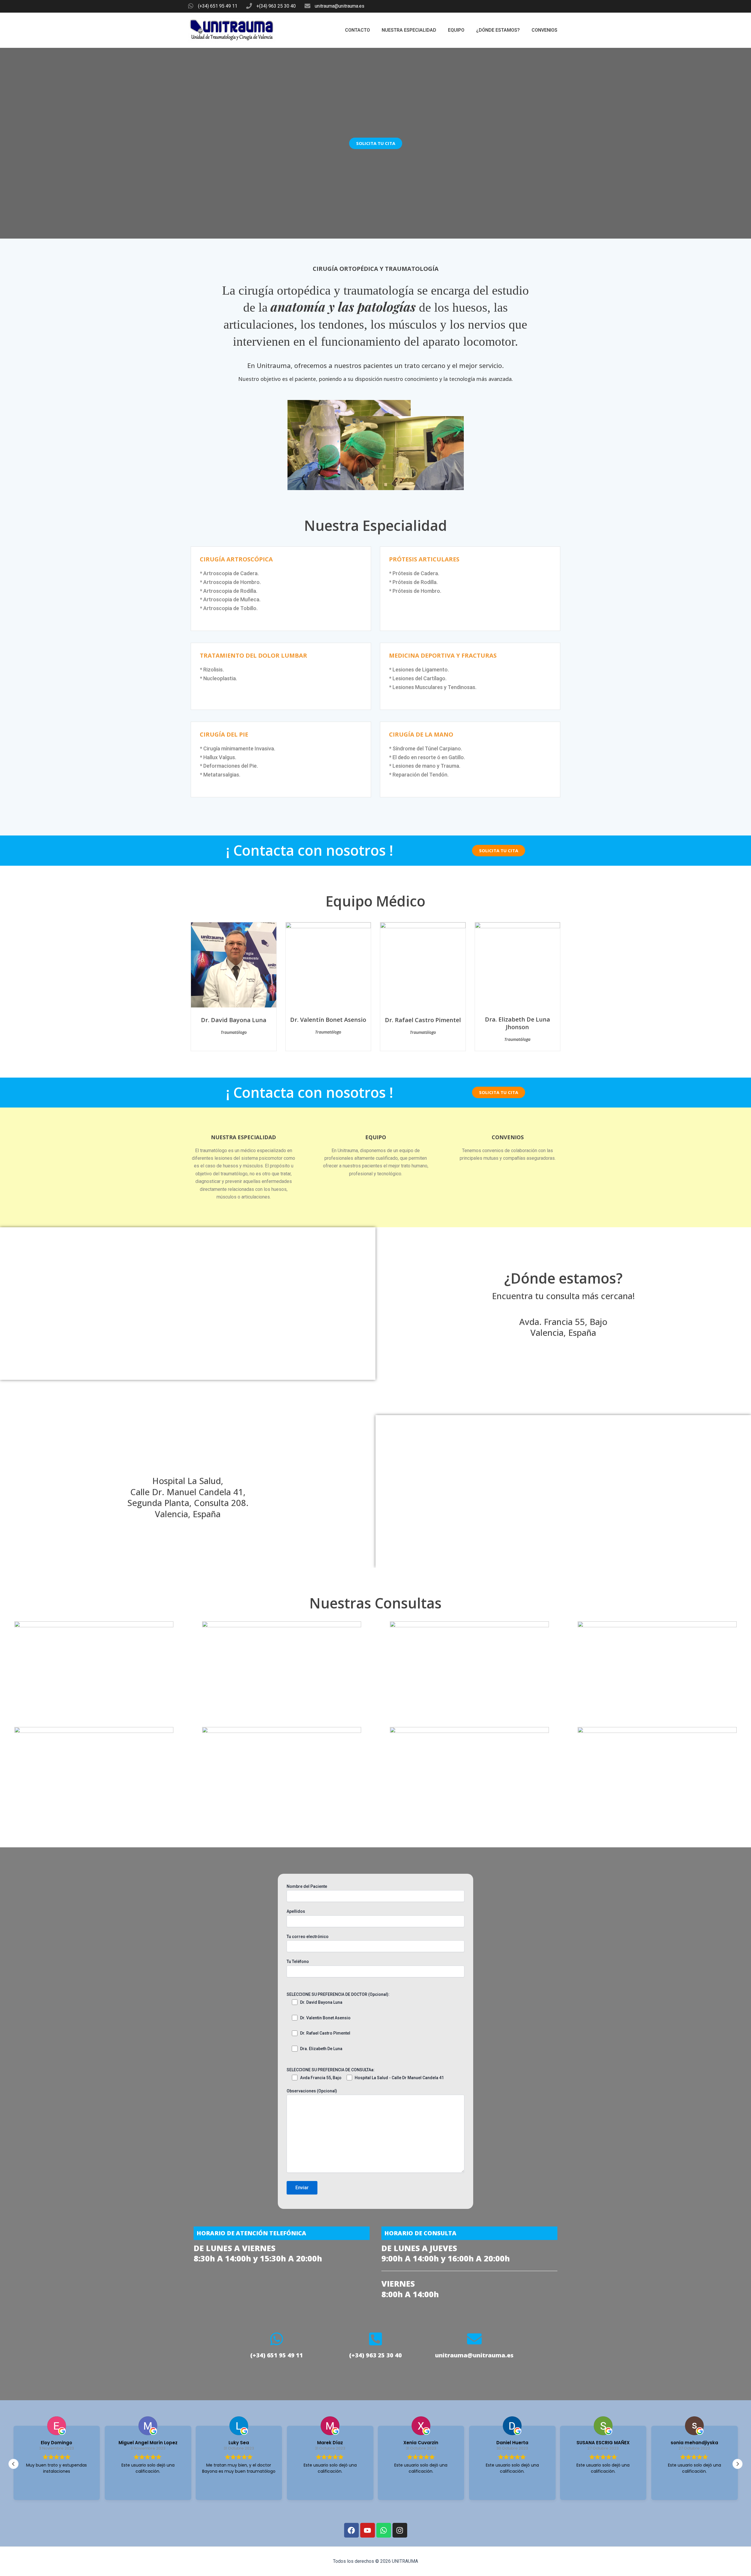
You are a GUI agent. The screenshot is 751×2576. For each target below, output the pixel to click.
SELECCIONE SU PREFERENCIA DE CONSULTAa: (331, 2070)
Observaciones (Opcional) (312, 2091)
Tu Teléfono (298, 1961)
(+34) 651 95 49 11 (218, 6)
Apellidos (296, 1911)
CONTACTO (357, 30)
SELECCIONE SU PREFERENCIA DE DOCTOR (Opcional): (338, 1994)
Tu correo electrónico (308, 1937)
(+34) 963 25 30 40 (375, 2355)
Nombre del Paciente (307, 1886)
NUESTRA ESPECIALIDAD (409, 30)
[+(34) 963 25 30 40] (249, 6)
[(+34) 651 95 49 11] (191, 6)
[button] (738, 2464)
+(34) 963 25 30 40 (276, 6)
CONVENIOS (544, 30)
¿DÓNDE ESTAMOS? (498, 30)
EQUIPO (456, 30)
